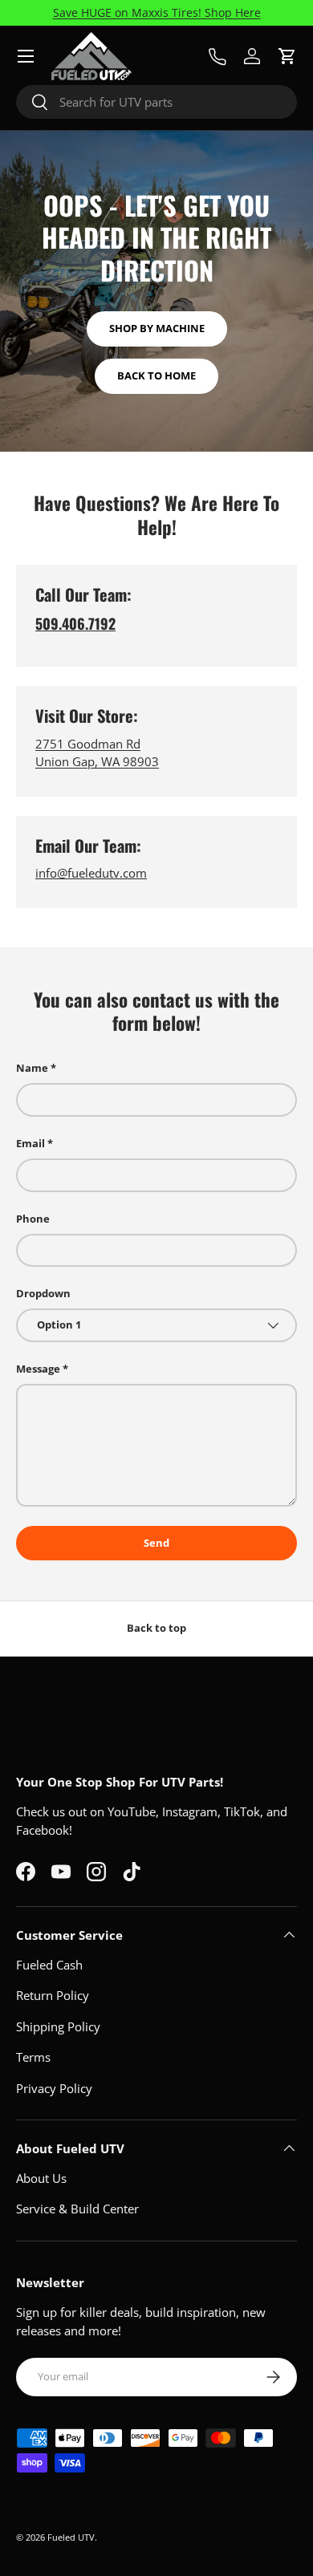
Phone (33, 1219)
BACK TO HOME (156, 375)
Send (156, 1543)
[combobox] (156, 102)
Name (32, 1068)
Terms (33, 2057)
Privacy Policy (54, 2088)
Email (30, 1143)
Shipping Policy (58, 2026)
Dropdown (43, 1293)
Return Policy (53, 1995)
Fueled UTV (71, 2537)
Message (38, 1369)
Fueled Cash (49, 1965)
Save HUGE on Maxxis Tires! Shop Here (157, 13)
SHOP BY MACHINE (157, 328)
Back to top (156, 1628)
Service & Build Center (77, 2209)
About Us (41, 2178)
